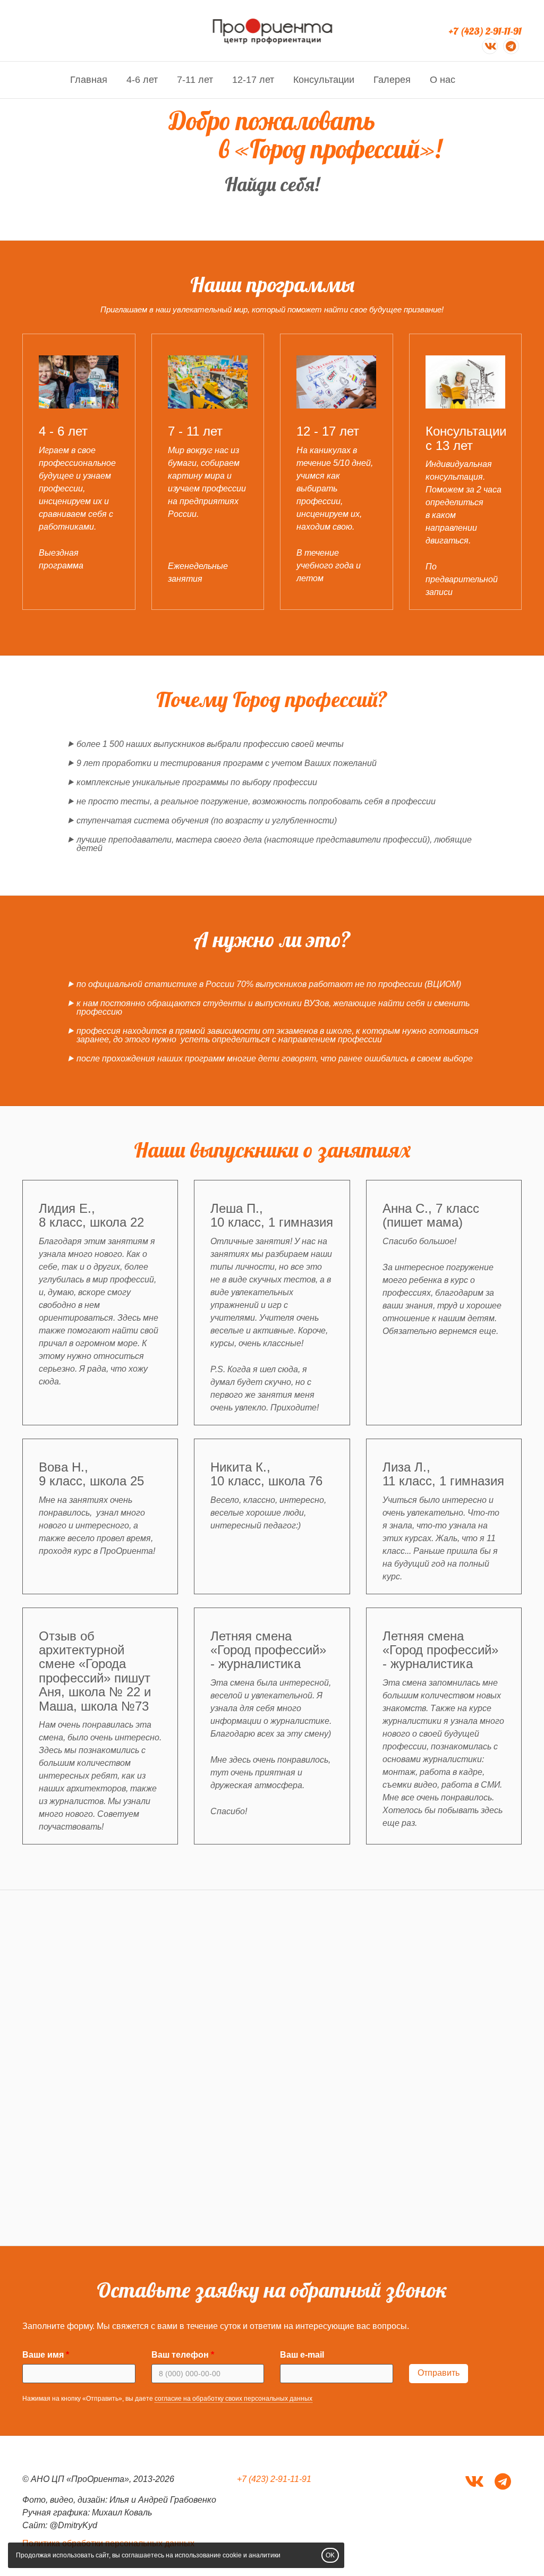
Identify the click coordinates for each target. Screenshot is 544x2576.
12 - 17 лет (328, 431)
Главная (89, 80)
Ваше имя (43, 2355)
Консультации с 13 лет (466, 438)
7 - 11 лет (195, 431)
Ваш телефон (180, 2355)
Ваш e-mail (302, 2355)
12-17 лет (253, 80)
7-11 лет (195, 80)
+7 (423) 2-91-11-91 (485, 31)
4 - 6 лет (63, 431)
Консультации (324, 80)
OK (330, 2555)
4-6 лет (142, 80)
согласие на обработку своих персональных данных (233, 2399)
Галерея (392, 80)
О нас (443, 80)
